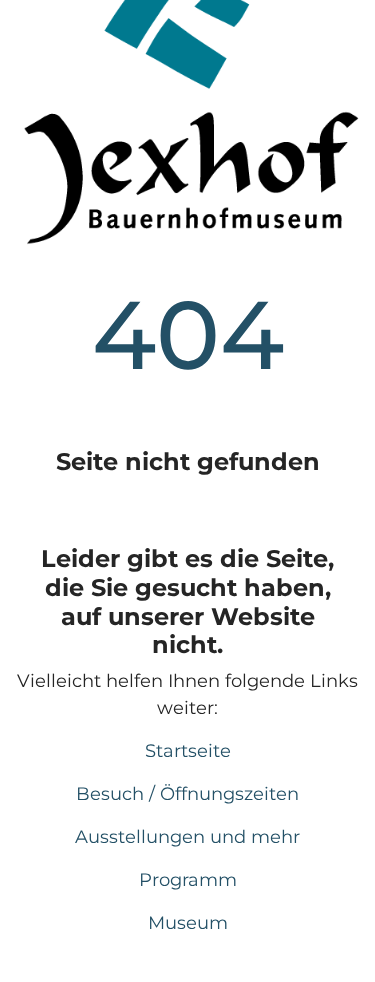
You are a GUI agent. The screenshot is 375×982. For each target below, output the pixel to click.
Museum (188, 923)
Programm (188, 880)
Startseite (188, 751)
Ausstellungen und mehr (187, 837)
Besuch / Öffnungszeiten (187, 794)
